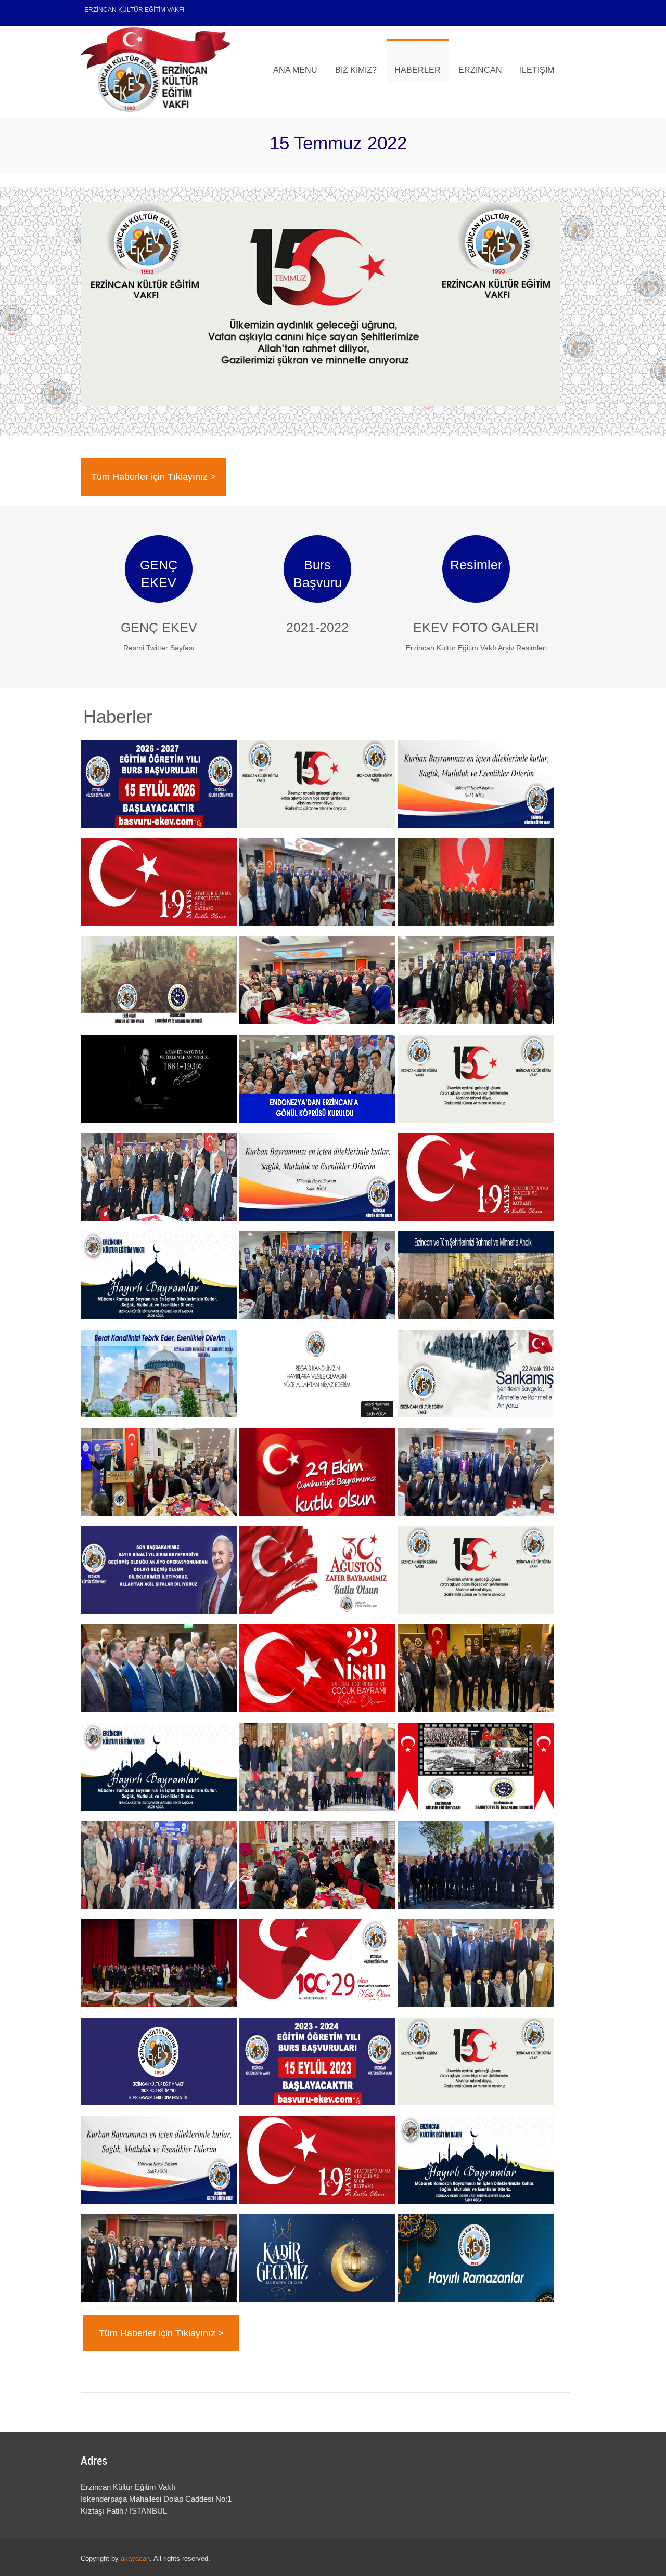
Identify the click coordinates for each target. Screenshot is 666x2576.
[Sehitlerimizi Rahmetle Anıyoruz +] (476, 1374)
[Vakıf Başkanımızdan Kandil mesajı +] (159, 1374)
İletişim (537, 70)
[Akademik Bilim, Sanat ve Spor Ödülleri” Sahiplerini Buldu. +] (159, 1668)
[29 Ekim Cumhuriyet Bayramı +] (317, 1472)
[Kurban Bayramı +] (317, 1177)
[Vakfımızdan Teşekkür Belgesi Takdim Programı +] (159, 1177)
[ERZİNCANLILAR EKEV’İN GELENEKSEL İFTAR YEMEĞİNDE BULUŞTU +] (317, 882)
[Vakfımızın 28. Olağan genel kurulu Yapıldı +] (159, 1865)
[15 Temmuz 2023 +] (476, 2061)
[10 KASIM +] (159, 1079)
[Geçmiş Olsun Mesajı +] (159, 1570)
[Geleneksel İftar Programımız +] (317, 1275)
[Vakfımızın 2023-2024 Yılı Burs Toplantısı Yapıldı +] (476, 1963)
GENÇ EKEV (159, 627)
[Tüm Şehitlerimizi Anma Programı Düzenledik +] (317, 1767)
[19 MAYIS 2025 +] (476, 1177)
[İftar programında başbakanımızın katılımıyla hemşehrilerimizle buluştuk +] (159, 2258)
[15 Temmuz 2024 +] (476, 1570)
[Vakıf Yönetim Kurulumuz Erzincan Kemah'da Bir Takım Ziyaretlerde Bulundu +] (476, 1865)
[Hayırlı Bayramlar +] (476, 784)
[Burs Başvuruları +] (159, 784)
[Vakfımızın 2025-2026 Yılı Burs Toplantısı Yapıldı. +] (476, 980)
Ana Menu (295, 70)
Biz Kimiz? (356, 70)
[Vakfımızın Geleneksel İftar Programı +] (476, 1668)
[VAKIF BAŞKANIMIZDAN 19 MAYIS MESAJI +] (317, 2160)
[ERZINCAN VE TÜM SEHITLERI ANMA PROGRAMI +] (159, 980)
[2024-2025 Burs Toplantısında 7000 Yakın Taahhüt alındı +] (476, 1472)
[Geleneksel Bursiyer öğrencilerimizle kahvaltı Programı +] (159, 1472)
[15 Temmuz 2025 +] (476, 1079)
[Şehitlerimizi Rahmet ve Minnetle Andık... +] (476, 1275)
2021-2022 (317, 627)
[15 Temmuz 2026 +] (317, 784)
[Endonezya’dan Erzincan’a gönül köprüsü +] (317, 1079)
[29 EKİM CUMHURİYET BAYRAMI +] (317, 1963)
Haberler (418, 70)
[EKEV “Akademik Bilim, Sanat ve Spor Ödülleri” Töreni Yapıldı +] (159, 1963)
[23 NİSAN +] (317, 1668)
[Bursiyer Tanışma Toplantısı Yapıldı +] (317, 1865)
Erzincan (480, 70)
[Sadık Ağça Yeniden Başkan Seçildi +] (317, 980)
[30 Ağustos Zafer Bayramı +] (317, 1570)
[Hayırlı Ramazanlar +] (476, 2258)
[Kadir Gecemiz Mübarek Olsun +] (317, 2258)
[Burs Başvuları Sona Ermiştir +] (159, 2061)
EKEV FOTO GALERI (476, 627)
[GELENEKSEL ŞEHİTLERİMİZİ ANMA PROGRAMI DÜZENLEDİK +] (476, 882)
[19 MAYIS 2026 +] (159, 882)
